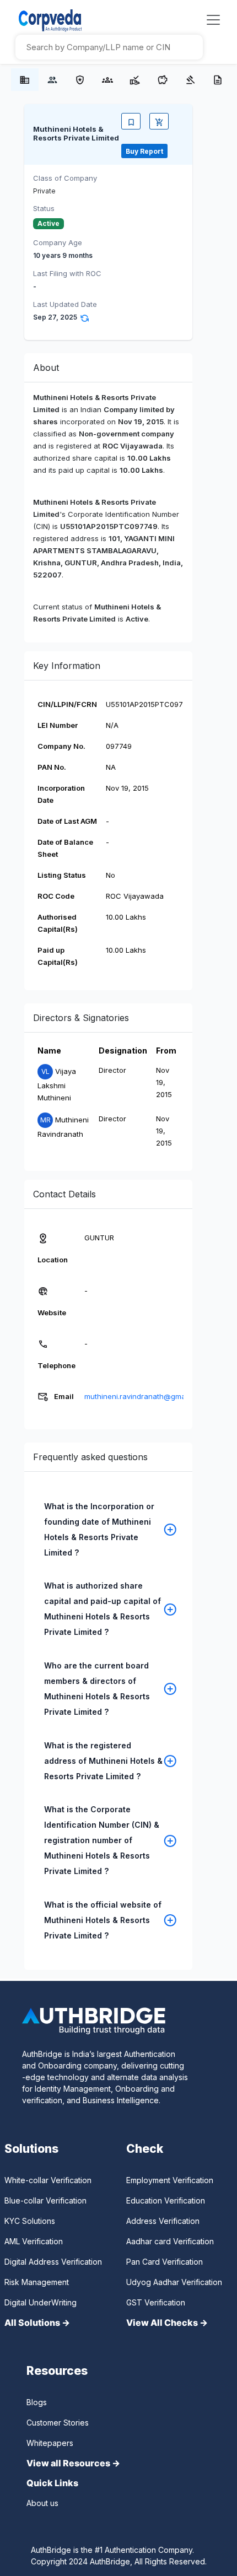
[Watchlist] (131, 121)
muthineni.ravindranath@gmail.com (145, 1396)
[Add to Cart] (159, 121)
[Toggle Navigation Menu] (213, 20)
